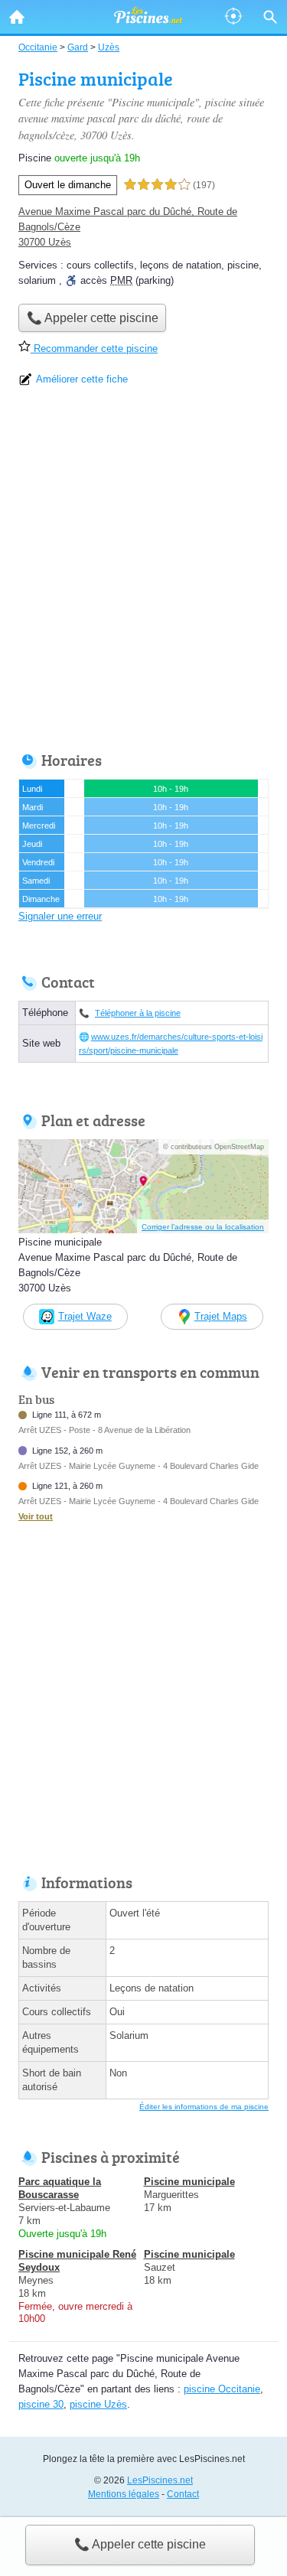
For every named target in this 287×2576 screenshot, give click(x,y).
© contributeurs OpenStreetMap (214, 1147)
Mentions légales (124, 2494)
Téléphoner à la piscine (138, 1013)
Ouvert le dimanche (68, 185)
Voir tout (36, 1516)
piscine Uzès (98, 2404)
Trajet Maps (221, 1316)
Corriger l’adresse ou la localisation (203, 1227)
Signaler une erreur (60, 916)
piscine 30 (41, 2404)
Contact (183, 2494)
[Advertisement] (143, 574)
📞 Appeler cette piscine (140, 2544)
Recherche (270, 17)
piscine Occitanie (222, 2389)
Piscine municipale (189, 2182)
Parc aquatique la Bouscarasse (60, 2188)
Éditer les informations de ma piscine (204, 2107)
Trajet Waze (85, 1316)
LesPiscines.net (160, 2480)
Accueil (17, 17)
